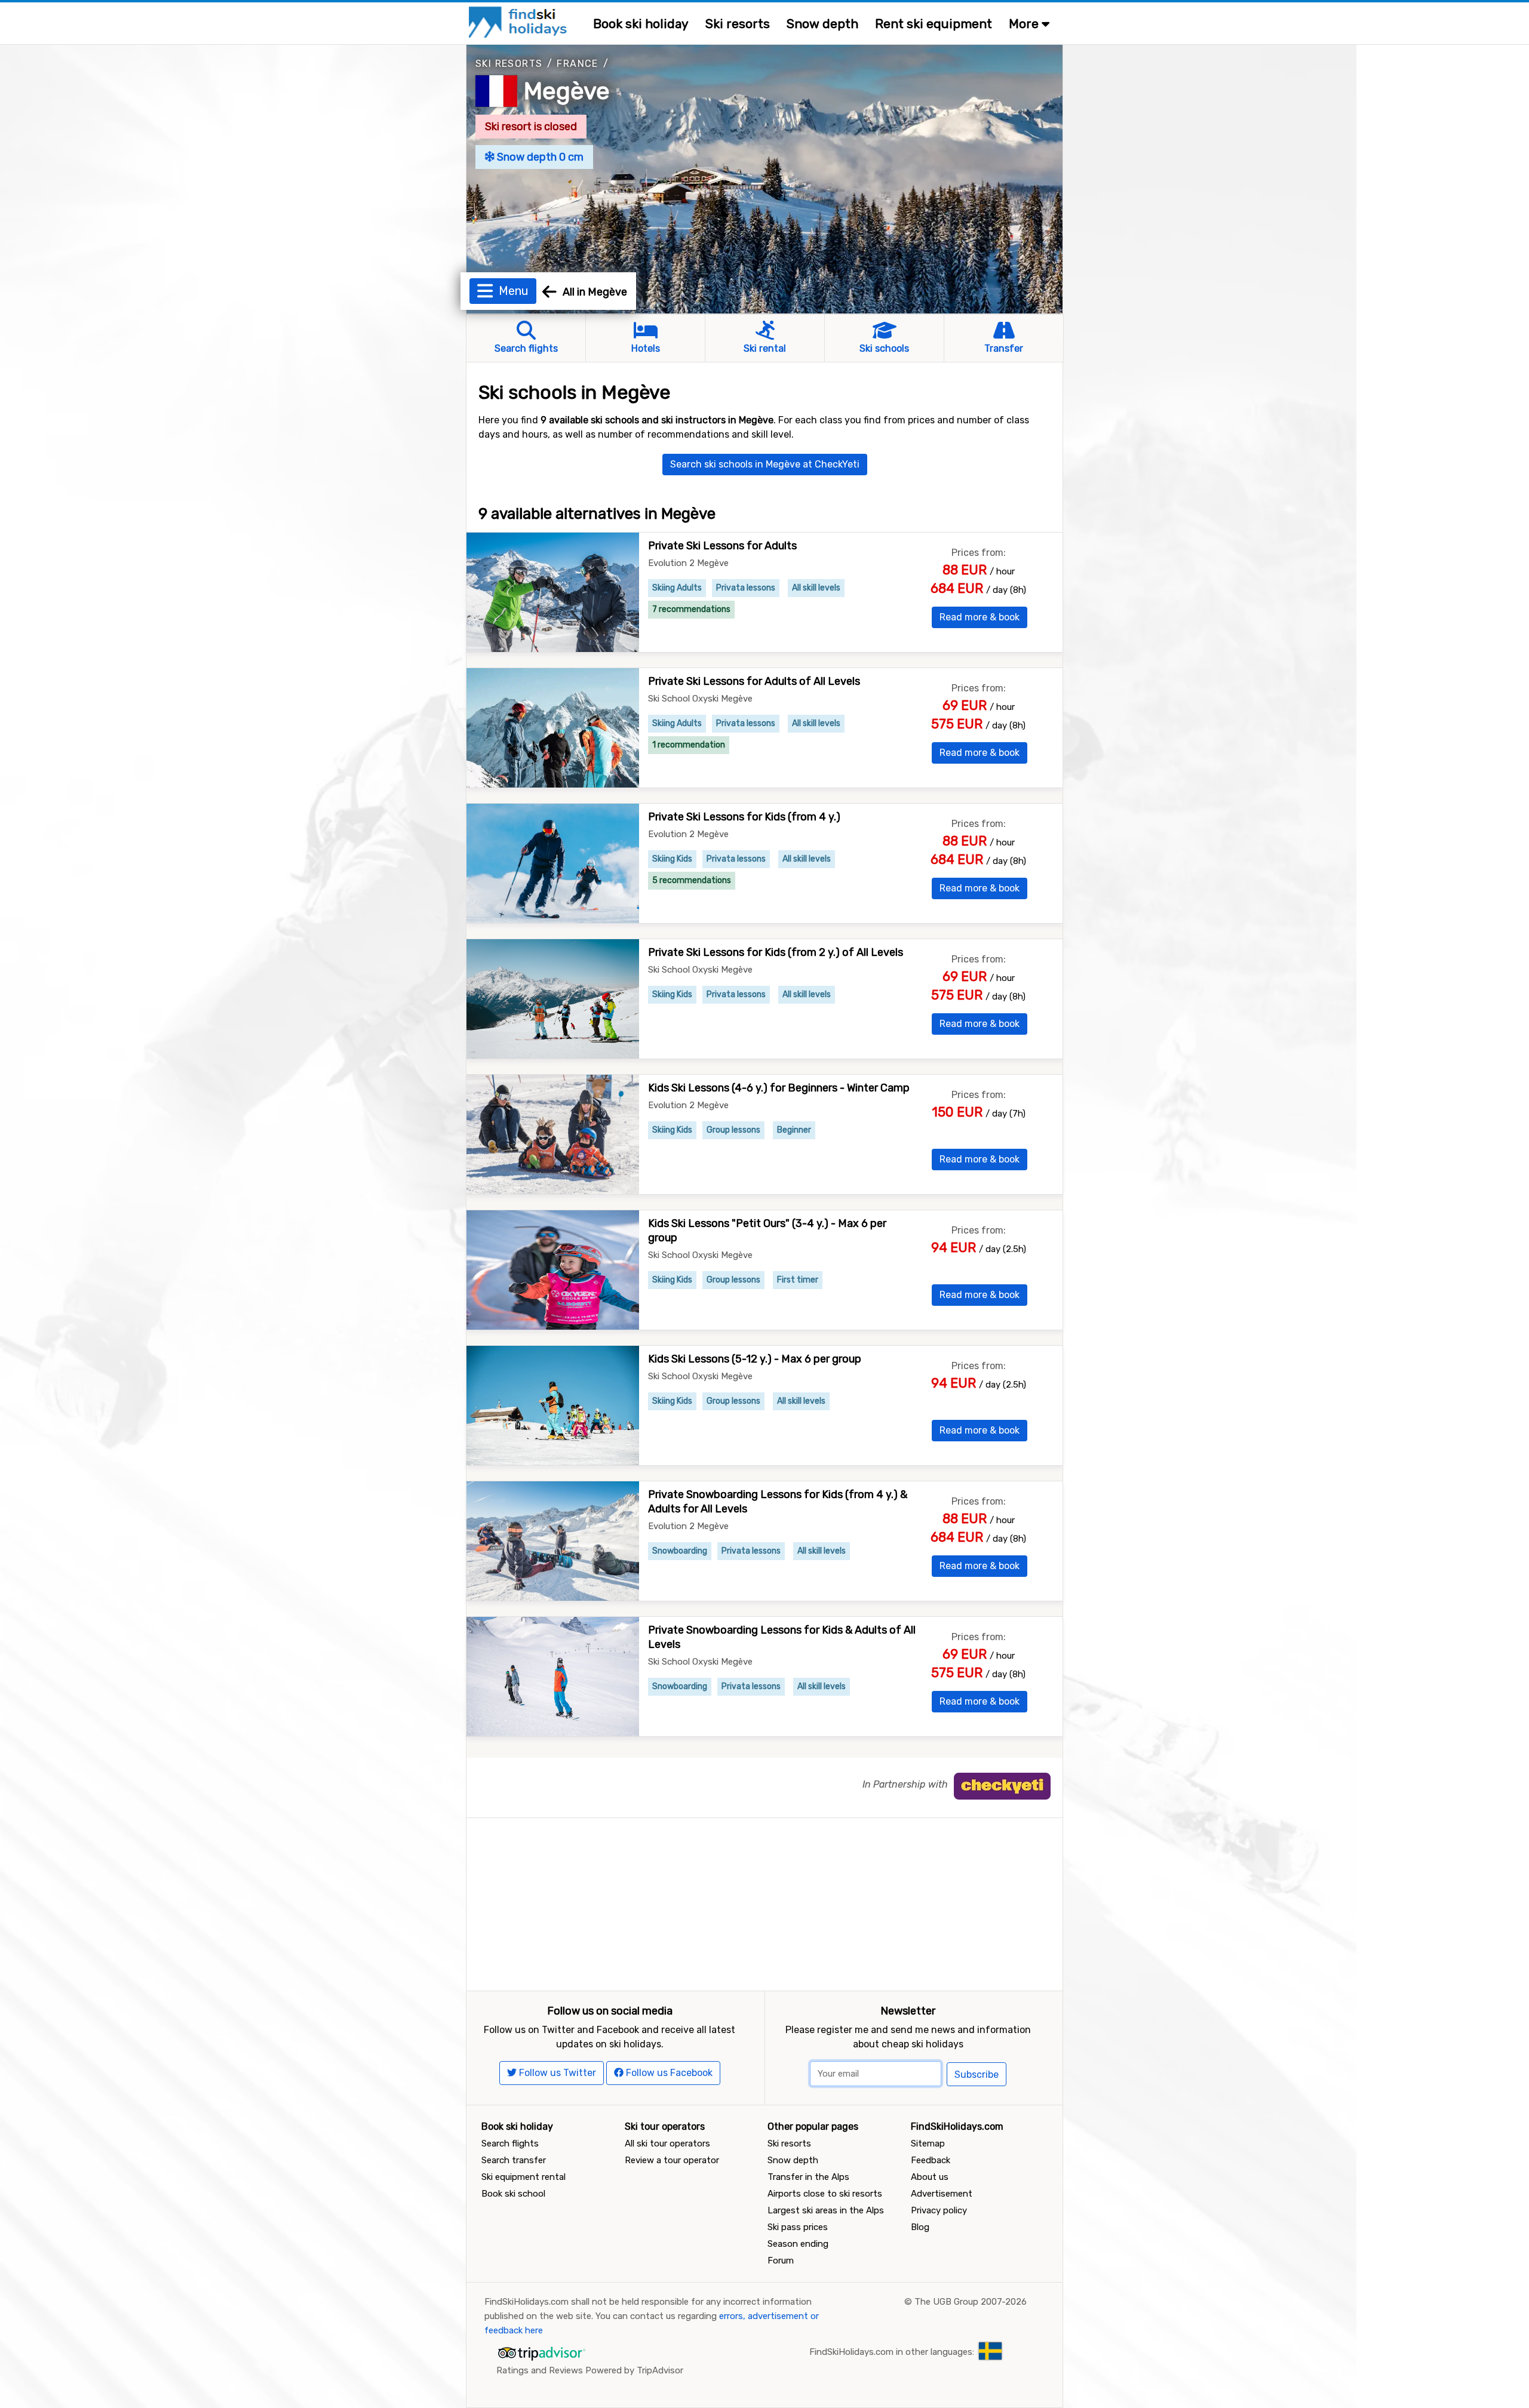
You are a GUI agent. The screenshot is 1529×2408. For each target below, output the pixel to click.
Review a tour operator (672, 2160)
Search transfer (514, 2160)
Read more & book (980, 617)
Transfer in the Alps (808, 2177)
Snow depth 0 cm (539, 157)
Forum (781, 2261)
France (577, 64)
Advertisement (942, 2194)
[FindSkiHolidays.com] (519, 21)
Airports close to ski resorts (825, 2194)
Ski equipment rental (524, 2177)
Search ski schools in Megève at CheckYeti (765, 464)
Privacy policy (939, 2210)
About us (930, 2177)
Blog (920, 2227)
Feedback (931, 2160)
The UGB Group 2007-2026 (971, 2302)
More (1025, 24)
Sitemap (928, 2143)
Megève (567, 91)
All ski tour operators (667, 2143)
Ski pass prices (798, 2227)
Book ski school (513, 2194)
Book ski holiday (641, 24)
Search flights (510, 2143)
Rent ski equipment (934, 24)
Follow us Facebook (668, 2073)
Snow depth (822, 24)
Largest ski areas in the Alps (826, 2210)
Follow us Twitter (556, 2073)
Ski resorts (738, 24)
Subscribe (977, 2075)
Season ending (798, 2244)
